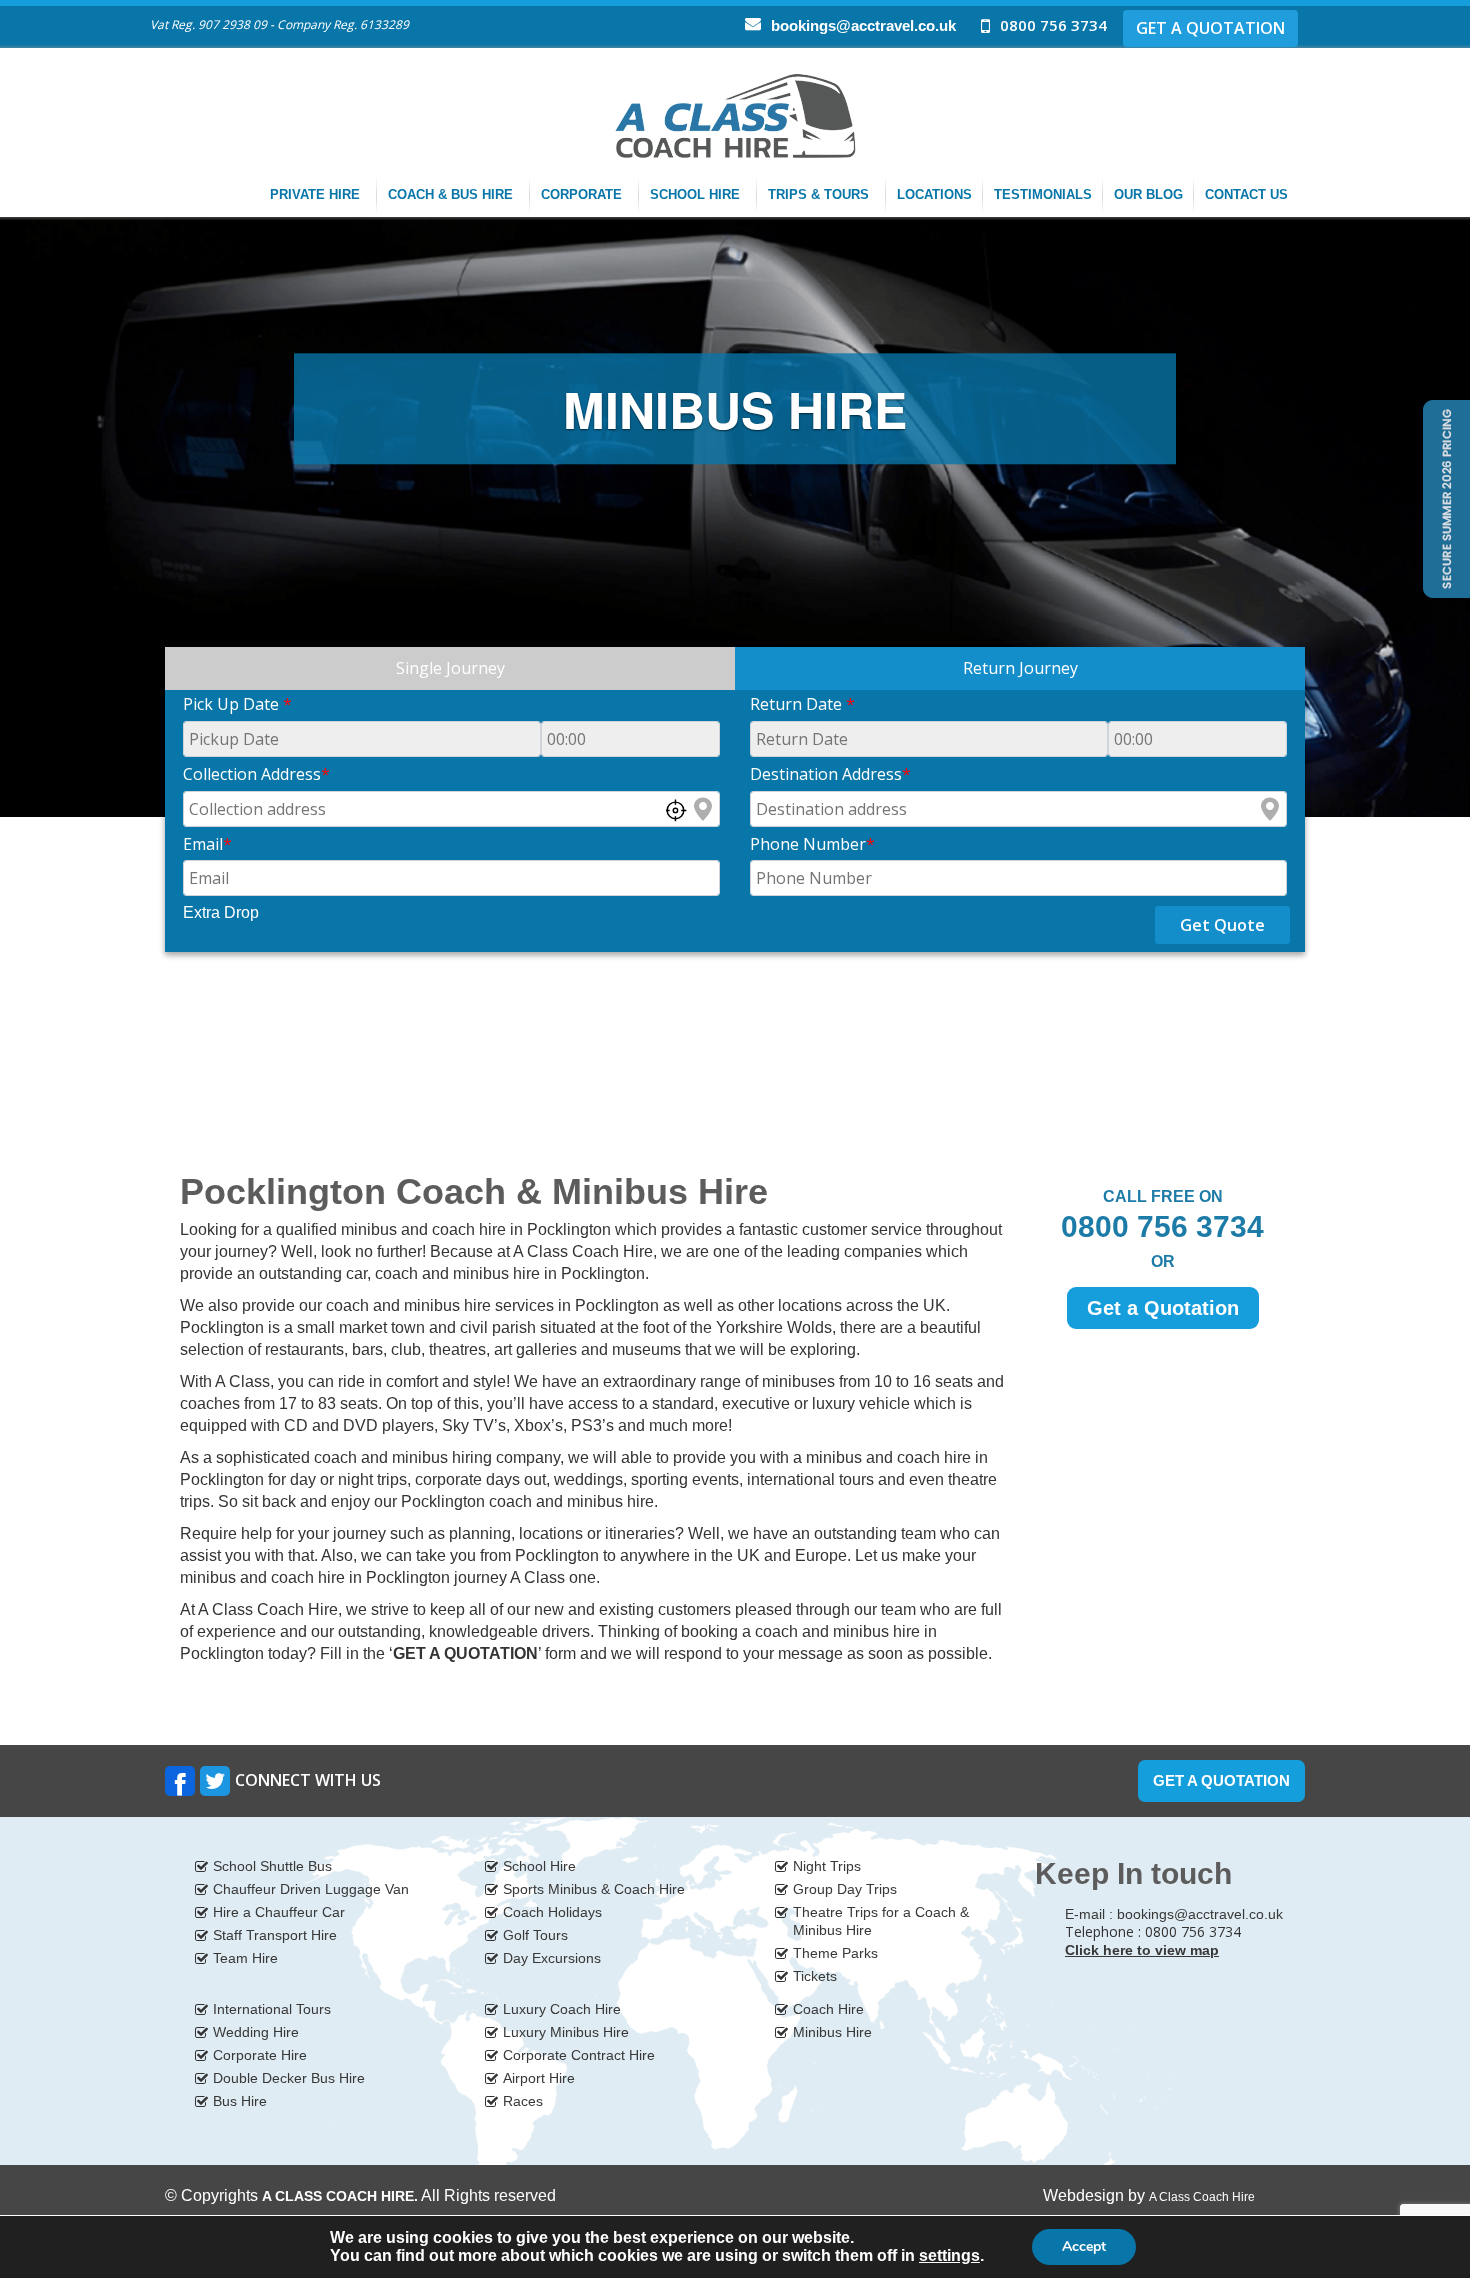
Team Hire (245, 1958)
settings (949, 2255)
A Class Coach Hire (1202, 2197)
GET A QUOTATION (1210, 28)
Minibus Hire (832, 2032)
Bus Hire (240, 2101)
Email (207, 844)
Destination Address (830, 774)
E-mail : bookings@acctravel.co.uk (1174, 1914)
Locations (934, 194)
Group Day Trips (845, 1889)
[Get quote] (1444, 497)
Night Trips (827, 1866)
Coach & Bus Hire (452, 194)
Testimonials (1043, 194)
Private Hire (317, 194)
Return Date (802, 704)
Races (523, 2101)
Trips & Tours (820, 194)
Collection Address (256, 774)
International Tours (272, 2009)
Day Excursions (552, 1958)
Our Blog (1148, 194)
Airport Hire (539, 2078)
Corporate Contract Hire (579, 2055)
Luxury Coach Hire (562, 2009)
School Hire (697, 194)
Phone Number (812, 844)
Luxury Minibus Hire (566, 2032)
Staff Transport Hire (275, 1935)
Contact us (1248, 194)
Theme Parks (835, 1953)
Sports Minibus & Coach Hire (594, 1889)
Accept (1084, 2246)
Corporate (583, 194)
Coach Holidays (552, 1912)
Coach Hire (828, 2009)
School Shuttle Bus (272, 1866)
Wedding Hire (256, 2032)
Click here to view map (1142, 1950)
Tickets (815, 1976)
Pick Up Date (237, 704)
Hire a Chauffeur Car (279, 1912)
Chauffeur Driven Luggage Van (311, 1889)
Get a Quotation (1163, 1308)
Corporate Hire (260, 2055)
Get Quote (1222, 925)
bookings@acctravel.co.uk (863, 25)
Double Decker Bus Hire (289, 2078)
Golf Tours (535, 1935)
